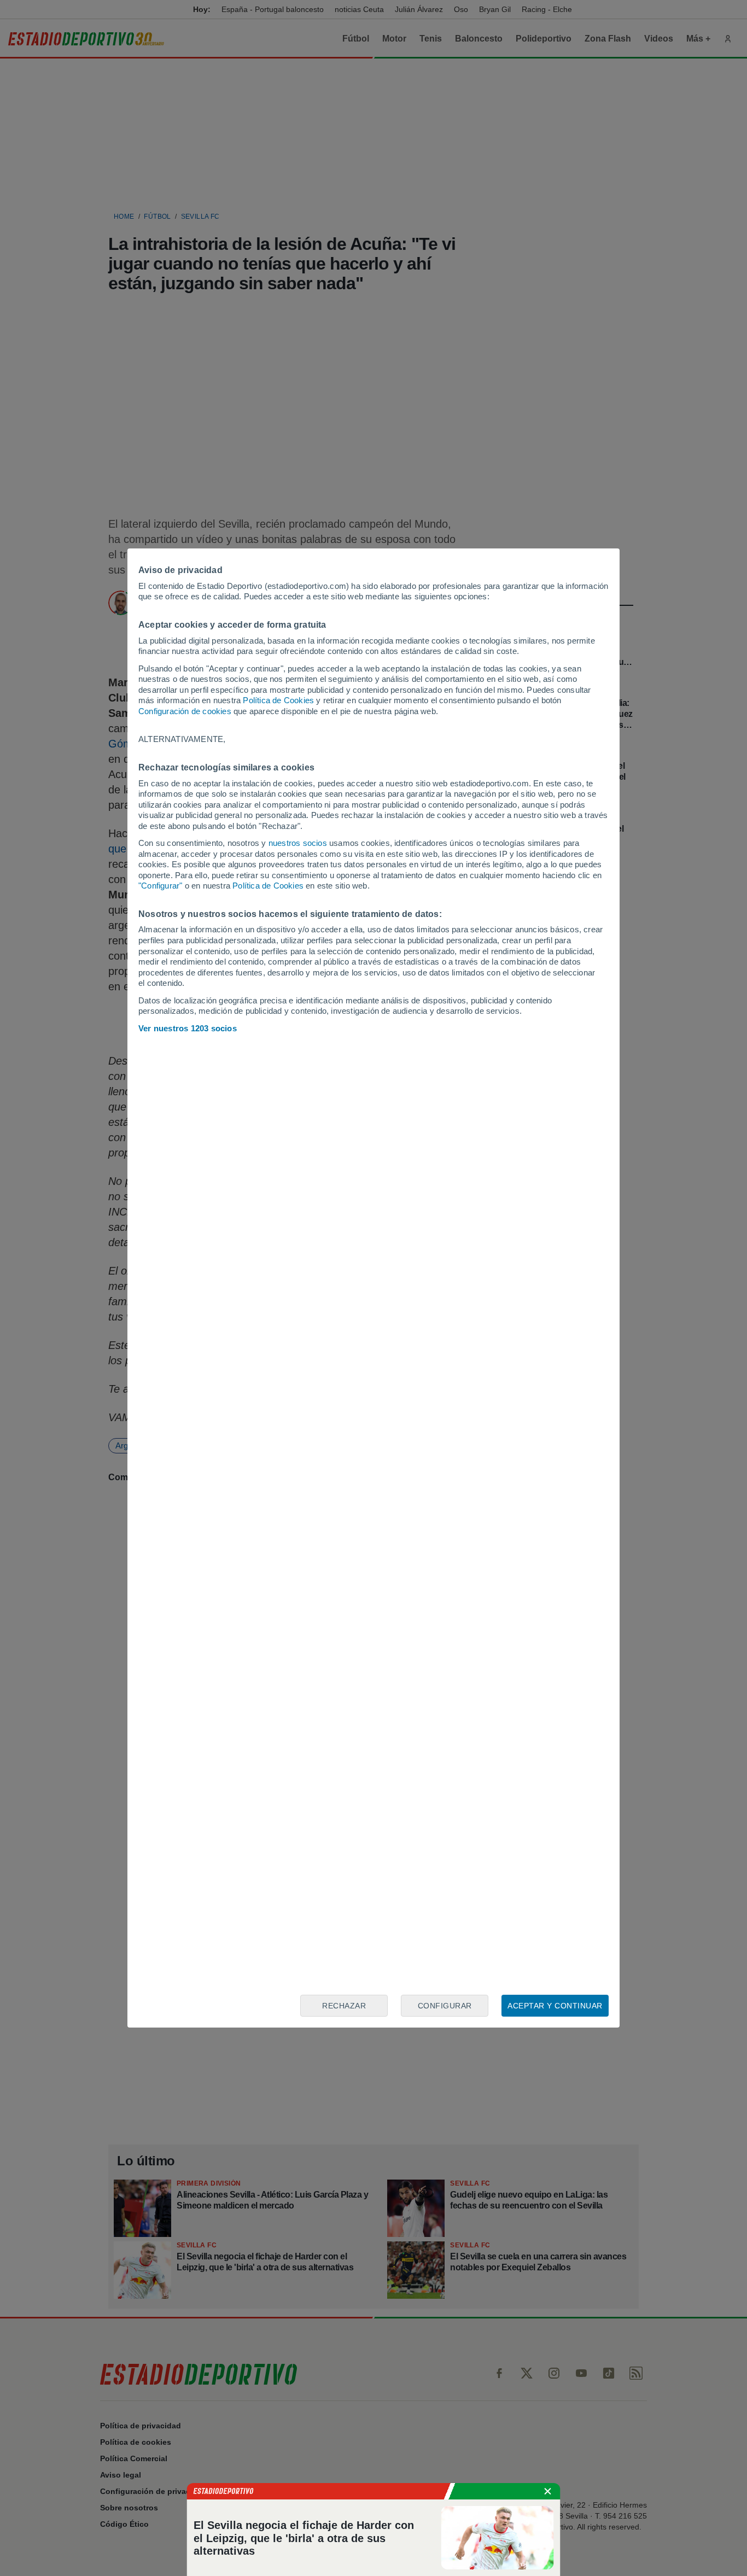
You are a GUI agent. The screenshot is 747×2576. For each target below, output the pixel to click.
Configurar (445, 2006)
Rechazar (344, 2006)
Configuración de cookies (185, 711)
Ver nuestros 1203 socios (188, 1028)
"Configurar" (160, 886)
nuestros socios (298, 843)
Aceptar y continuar (555, 2006)
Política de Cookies (278, 700)
